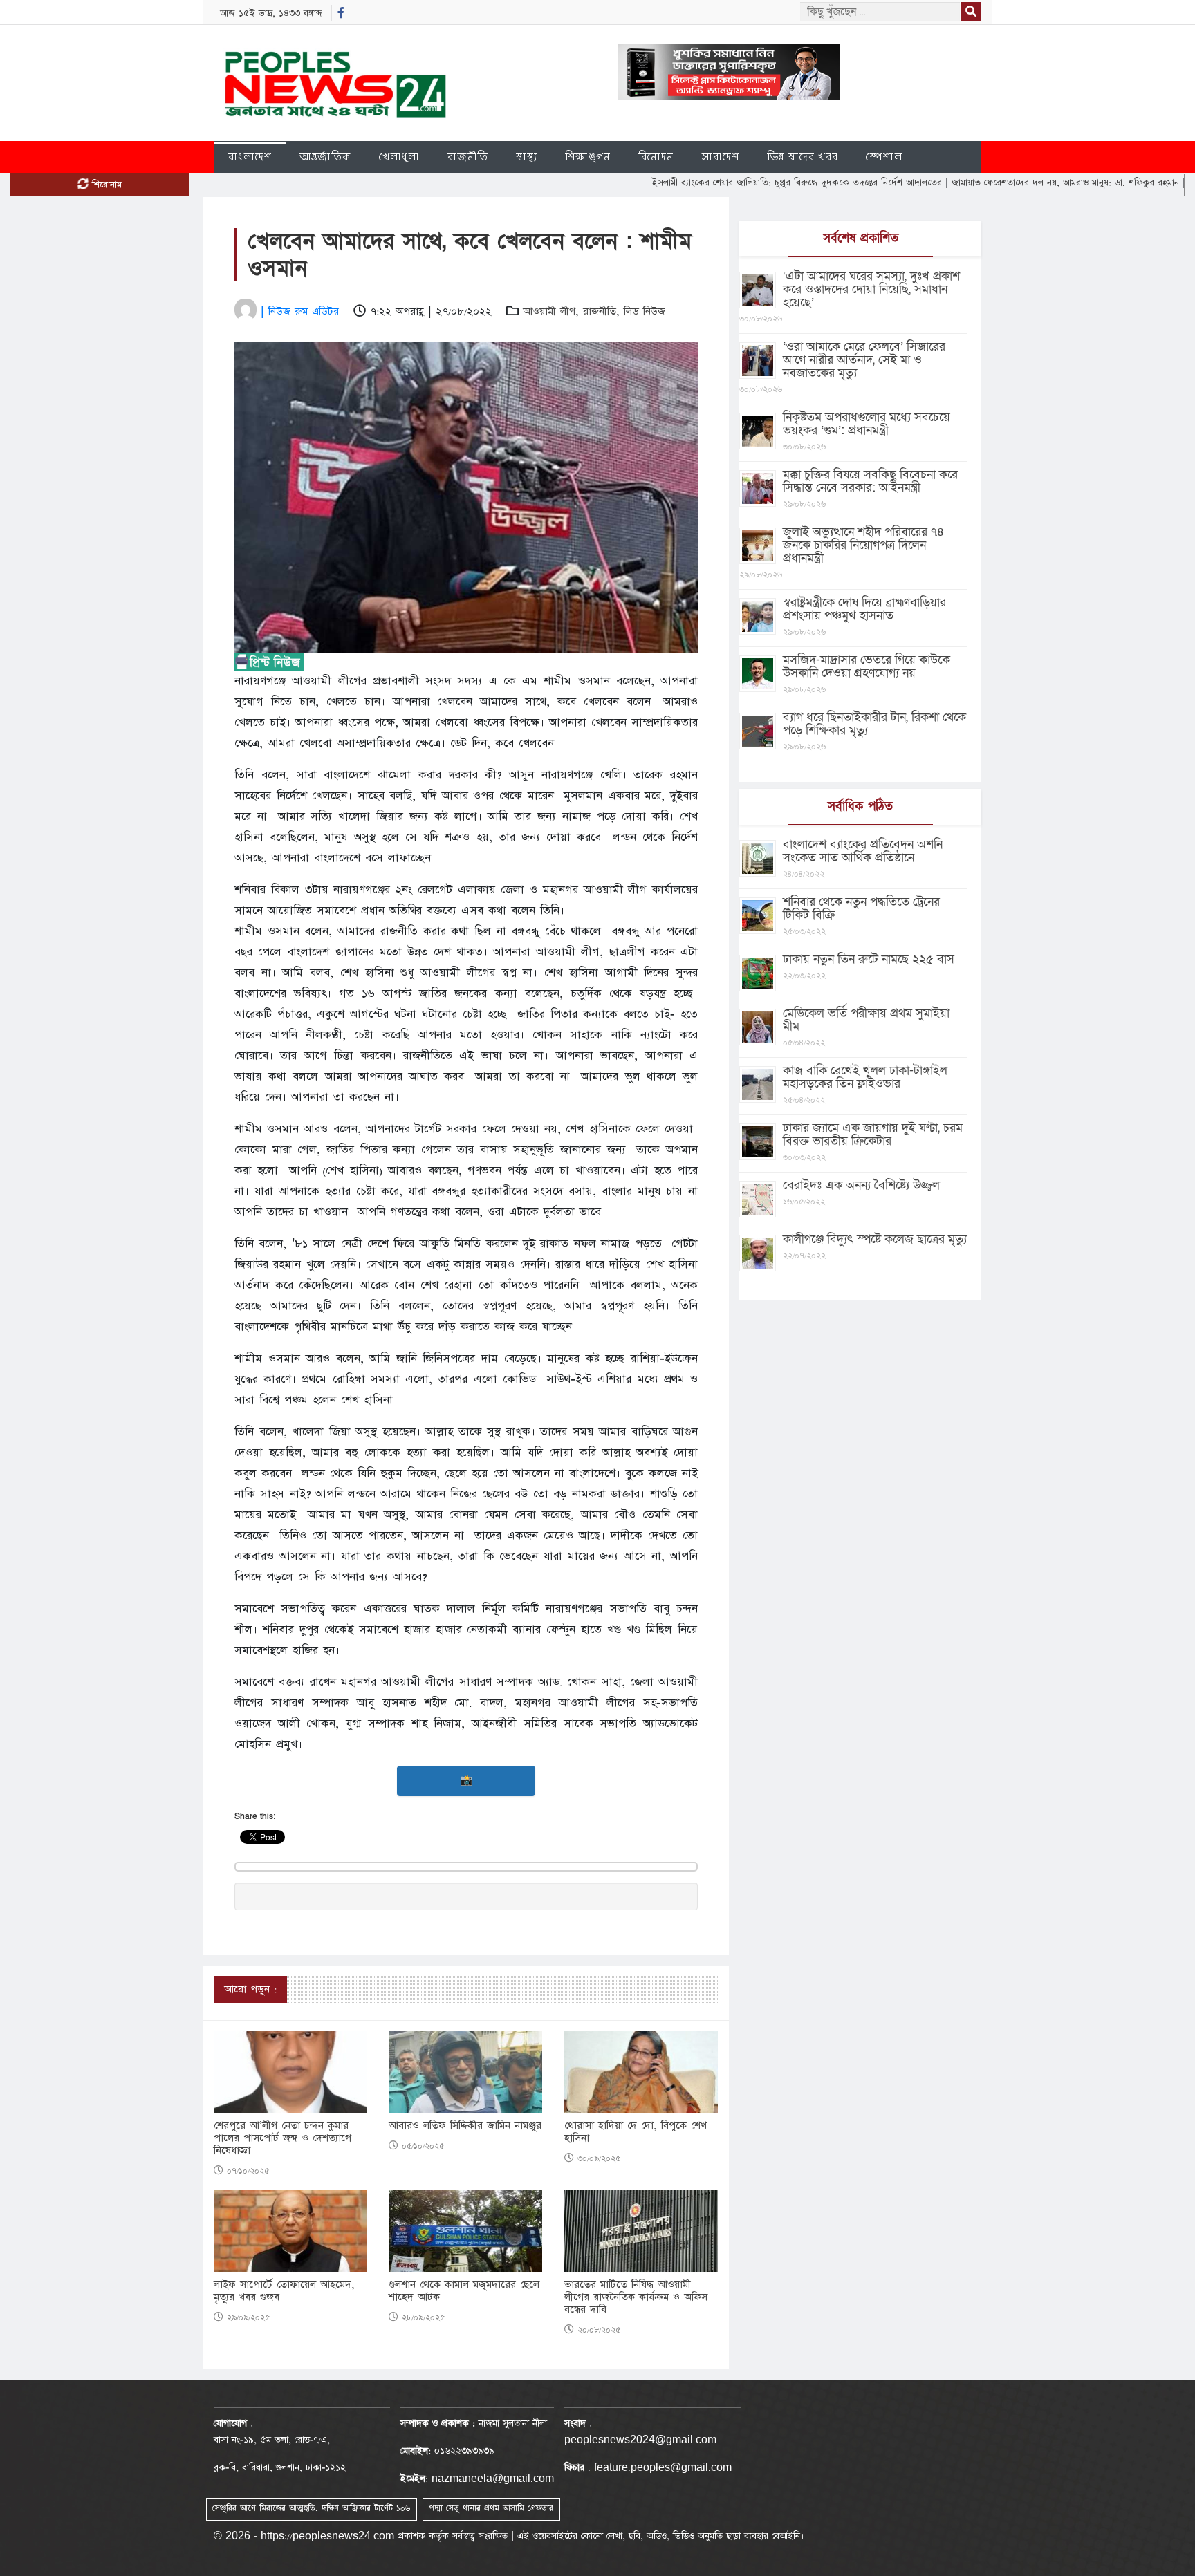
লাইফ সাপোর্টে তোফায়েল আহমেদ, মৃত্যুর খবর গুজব (284, 2291)
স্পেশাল (884, 157)
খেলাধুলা (399, 157)
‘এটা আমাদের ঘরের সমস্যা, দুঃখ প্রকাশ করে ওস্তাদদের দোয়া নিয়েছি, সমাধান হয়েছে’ (871, 289)
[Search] (971, 12)
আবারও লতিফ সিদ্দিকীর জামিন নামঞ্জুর (465, 2126)
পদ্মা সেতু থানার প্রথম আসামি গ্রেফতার (491, 2508)
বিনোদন (656, 157)
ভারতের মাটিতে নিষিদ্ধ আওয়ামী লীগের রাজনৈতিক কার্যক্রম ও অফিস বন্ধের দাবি (636, 2297)
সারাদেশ (720, 157)
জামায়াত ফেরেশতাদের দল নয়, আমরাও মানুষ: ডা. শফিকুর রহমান (994, 183)
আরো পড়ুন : (250, 1989)
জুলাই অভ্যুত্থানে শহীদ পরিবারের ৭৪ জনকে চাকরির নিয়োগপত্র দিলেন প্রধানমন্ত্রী (864, 545)
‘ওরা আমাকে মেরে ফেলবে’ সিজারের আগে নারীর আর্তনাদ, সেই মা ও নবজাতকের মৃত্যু (864, 360)
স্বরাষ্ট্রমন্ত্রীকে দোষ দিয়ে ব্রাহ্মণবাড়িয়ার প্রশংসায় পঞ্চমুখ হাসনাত (864, 609)
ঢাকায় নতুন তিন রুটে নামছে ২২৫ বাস (869, 959)
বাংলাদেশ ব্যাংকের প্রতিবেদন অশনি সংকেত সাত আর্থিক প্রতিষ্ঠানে (863, 851)
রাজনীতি (468, 157)
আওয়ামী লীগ (549, 311)
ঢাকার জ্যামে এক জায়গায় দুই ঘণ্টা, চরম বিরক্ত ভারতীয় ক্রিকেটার (873, 1135)
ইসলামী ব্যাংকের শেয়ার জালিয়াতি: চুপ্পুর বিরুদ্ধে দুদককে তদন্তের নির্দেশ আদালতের (725, 183)
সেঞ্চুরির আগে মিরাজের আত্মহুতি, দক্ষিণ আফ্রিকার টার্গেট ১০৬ (311, 2508)
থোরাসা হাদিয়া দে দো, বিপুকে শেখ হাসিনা (636, 2132)
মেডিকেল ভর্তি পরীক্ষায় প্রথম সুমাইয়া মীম (866, 1020)
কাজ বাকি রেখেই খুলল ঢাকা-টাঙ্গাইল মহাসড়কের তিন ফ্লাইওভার (865, 1077)
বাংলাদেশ (250, 157)
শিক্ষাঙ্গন (588, 157)
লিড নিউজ (645, 311)
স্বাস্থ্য (527, 157)
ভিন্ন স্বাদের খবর (803, 157)
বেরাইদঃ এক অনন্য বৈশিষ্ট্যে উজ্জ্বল (861, 1185)
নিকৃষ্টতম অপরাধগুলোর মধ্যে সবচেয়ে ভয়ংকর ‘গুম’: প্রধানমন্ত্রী (867, 424)
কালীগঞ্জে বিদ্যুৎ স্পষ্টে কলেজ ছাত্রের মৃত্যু (875, 1239)
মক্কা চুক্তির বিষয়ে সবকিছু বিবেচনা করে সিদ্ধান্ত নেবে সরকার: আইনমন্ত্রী (870, 481)
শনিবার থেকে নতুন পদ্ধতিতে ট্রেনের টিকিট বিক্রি (861, 908)
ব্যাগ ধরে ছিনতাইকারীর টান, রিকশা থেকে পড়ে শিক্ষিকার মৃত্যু (874, 724)
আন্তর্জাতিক (325, 157)
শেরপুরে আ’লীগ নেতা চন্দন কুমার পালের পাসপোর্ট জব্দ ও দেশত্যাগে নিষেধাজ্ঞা (282, 2138)
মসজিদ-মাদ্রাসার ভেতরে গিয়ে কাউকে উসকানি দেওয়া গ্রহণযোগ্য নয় (867, 666)
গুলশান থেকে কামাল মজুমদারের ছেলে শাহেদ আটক (464, 2291)
